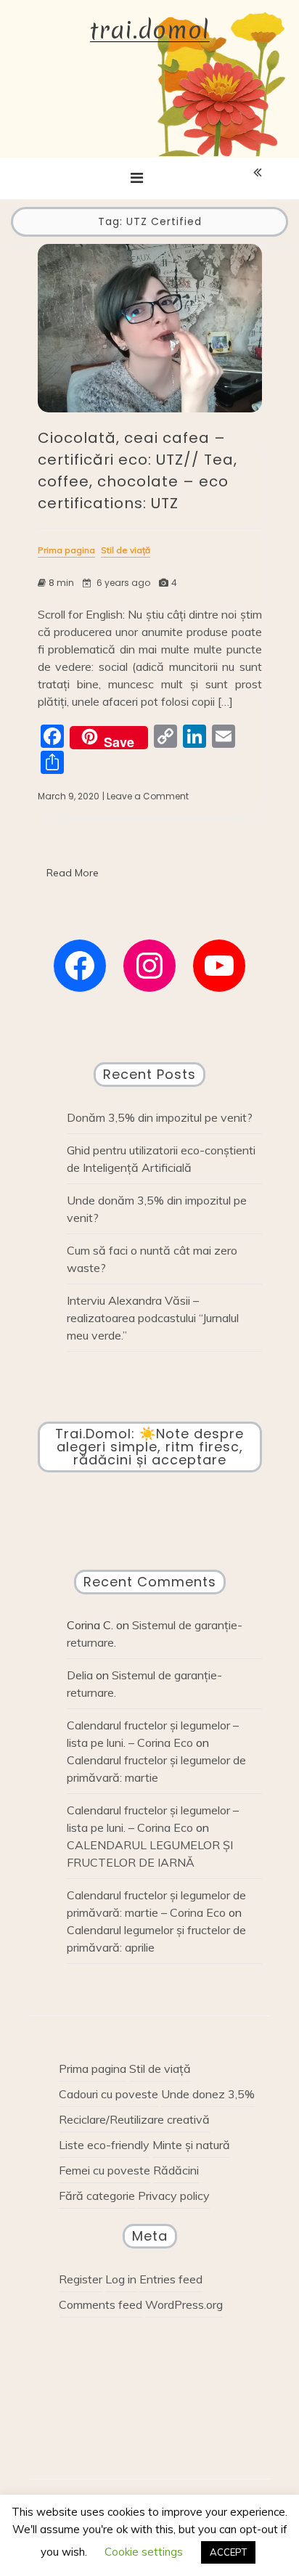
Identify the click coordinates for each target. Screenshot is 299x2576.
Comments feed (101, 2304)
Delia (80, 1675)
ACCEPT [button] (228, 2552)
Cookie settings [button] (144, 2552)
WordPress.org (184, 2304)
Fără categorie (97, 2196)
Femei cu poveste (105, 2170)
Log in (121, 2279)
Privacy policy (174, 2196)
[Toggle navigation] (137, 178)
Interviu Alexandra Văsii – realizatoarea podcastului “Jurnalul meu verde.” (153, 1318)
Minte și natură (191, 2145)
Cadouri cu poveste (108, 2094)
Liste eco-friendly (104, 2145)
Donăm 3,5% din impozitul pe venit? (160, 1117)
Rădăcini (176, 2170)
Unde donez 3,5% (208, 2094)
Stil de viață (160, 2068)
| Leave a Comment (146, 796)
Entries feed (171, 2279)
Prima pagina (93, 2068)
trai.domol (150, 31)
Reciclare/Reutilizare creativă (134, 2119)
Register (81, 2279)
